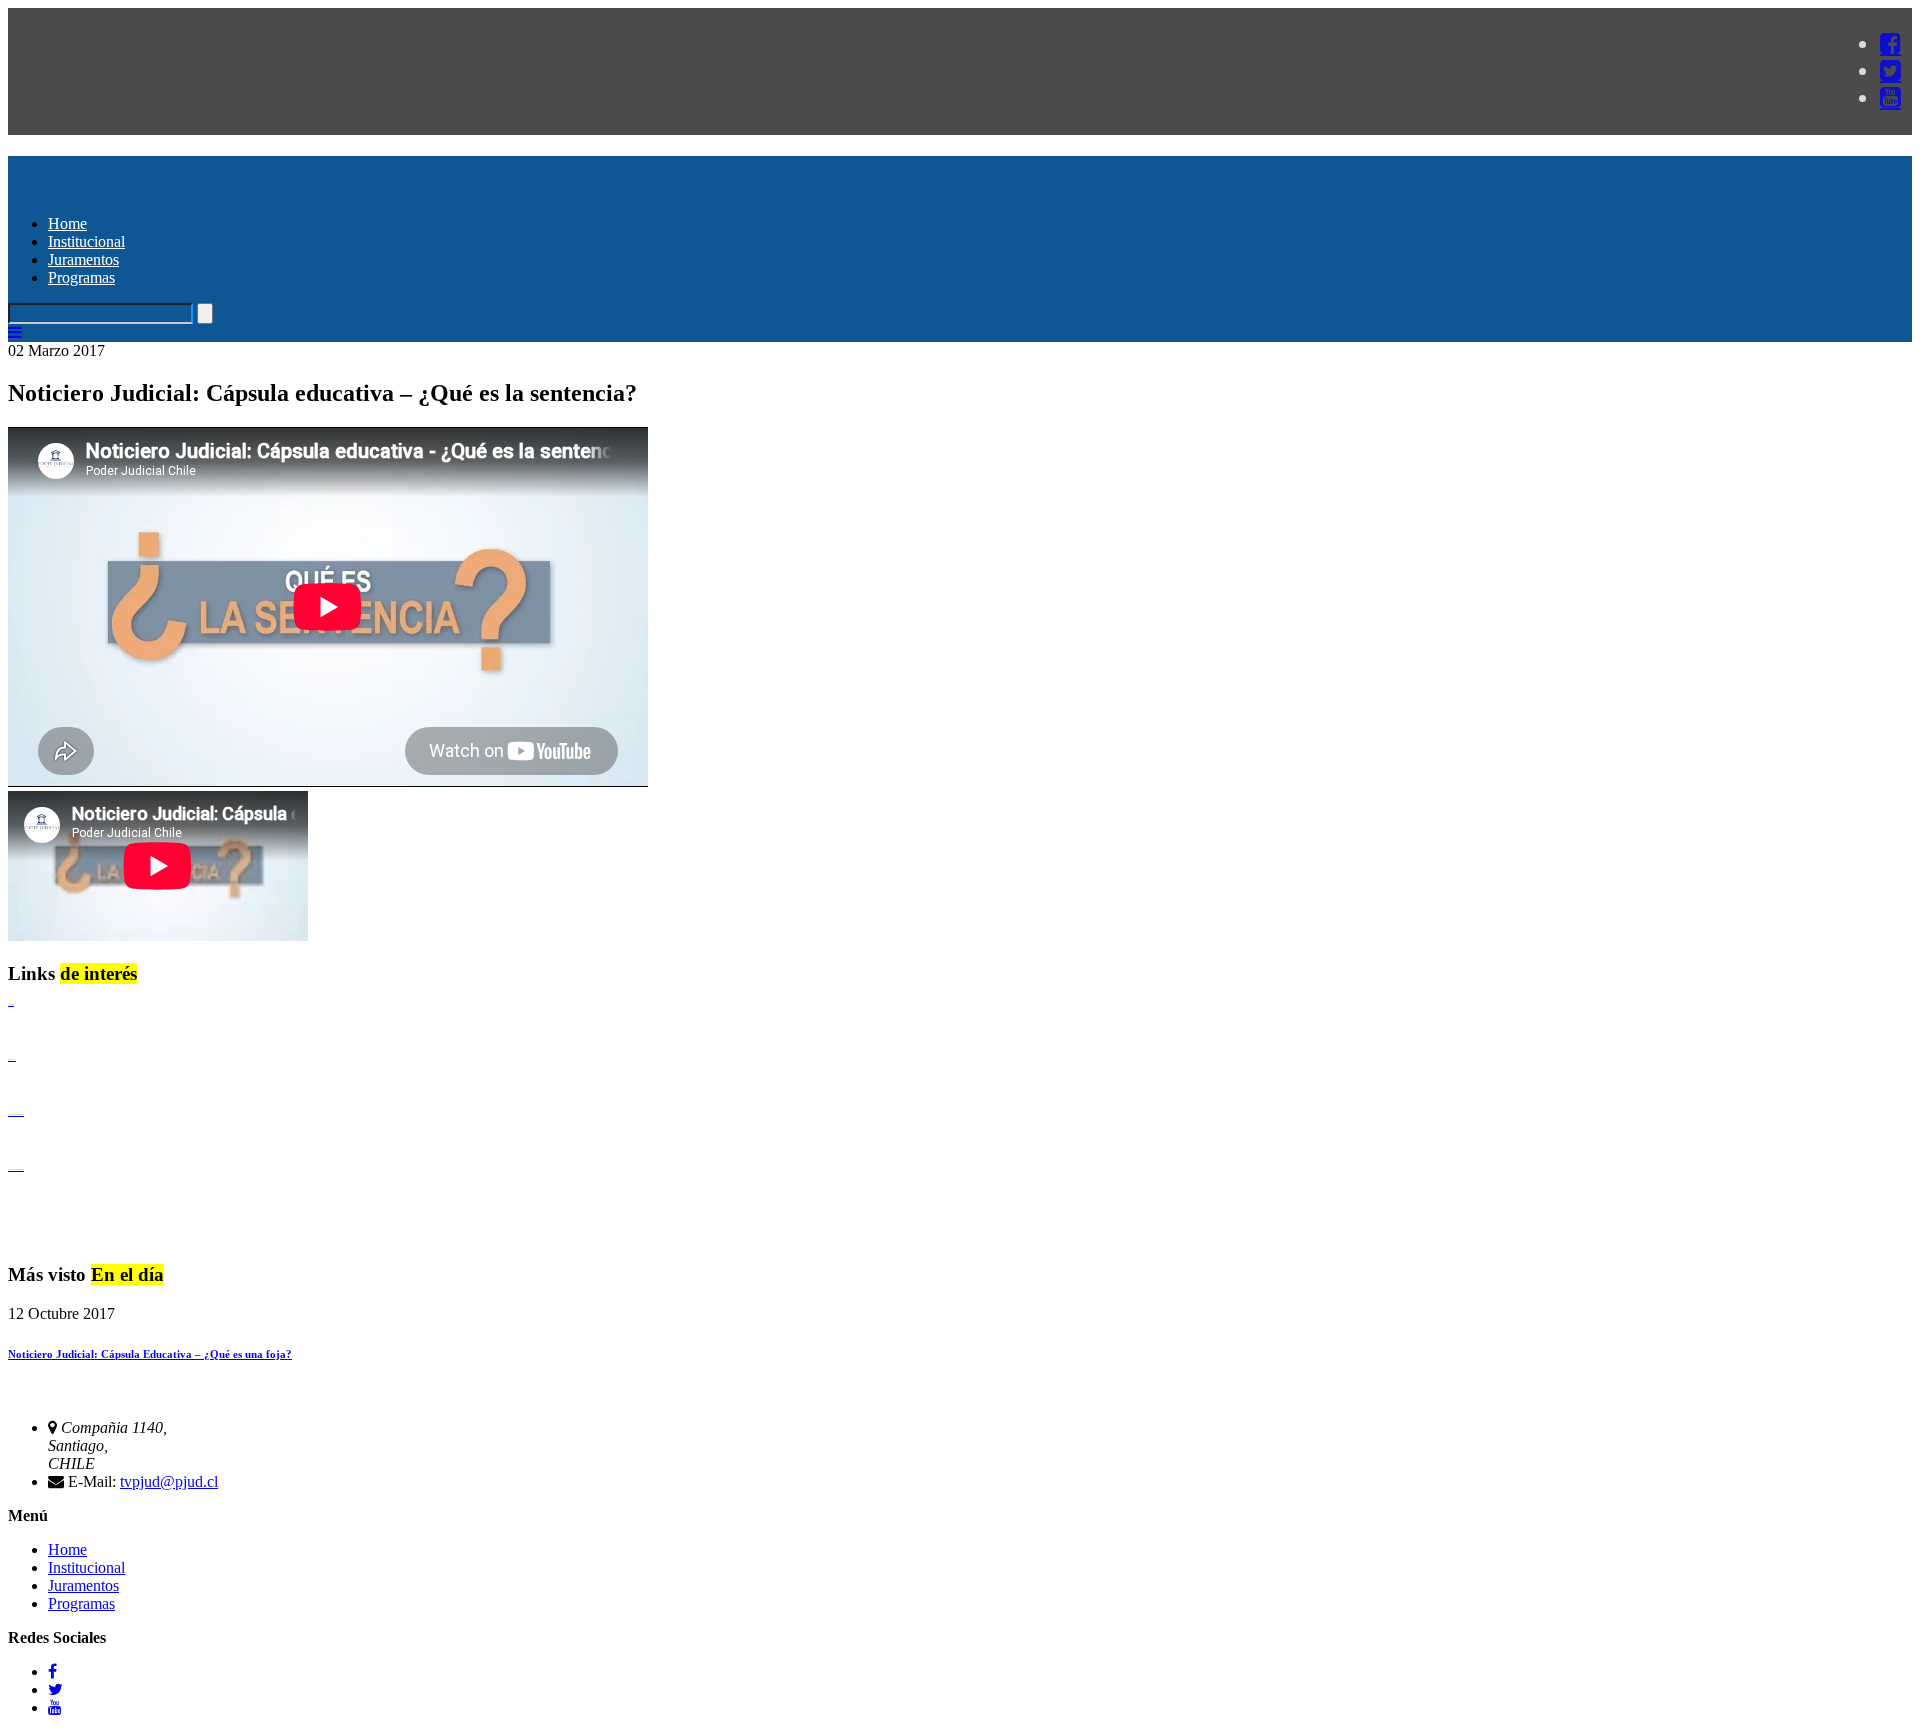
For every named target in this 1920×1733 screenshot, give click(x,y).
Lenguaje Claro (11, 1004)
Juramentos (83, 259)
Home (67, 223)
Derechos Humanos (12, 1059)
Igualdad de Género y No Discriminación (16, 1114)
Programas (81, 277)
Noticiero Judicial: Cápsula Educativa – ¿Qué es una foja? (150, 1354)
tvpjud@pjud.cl (169, 1481)
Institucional (86, 241)
